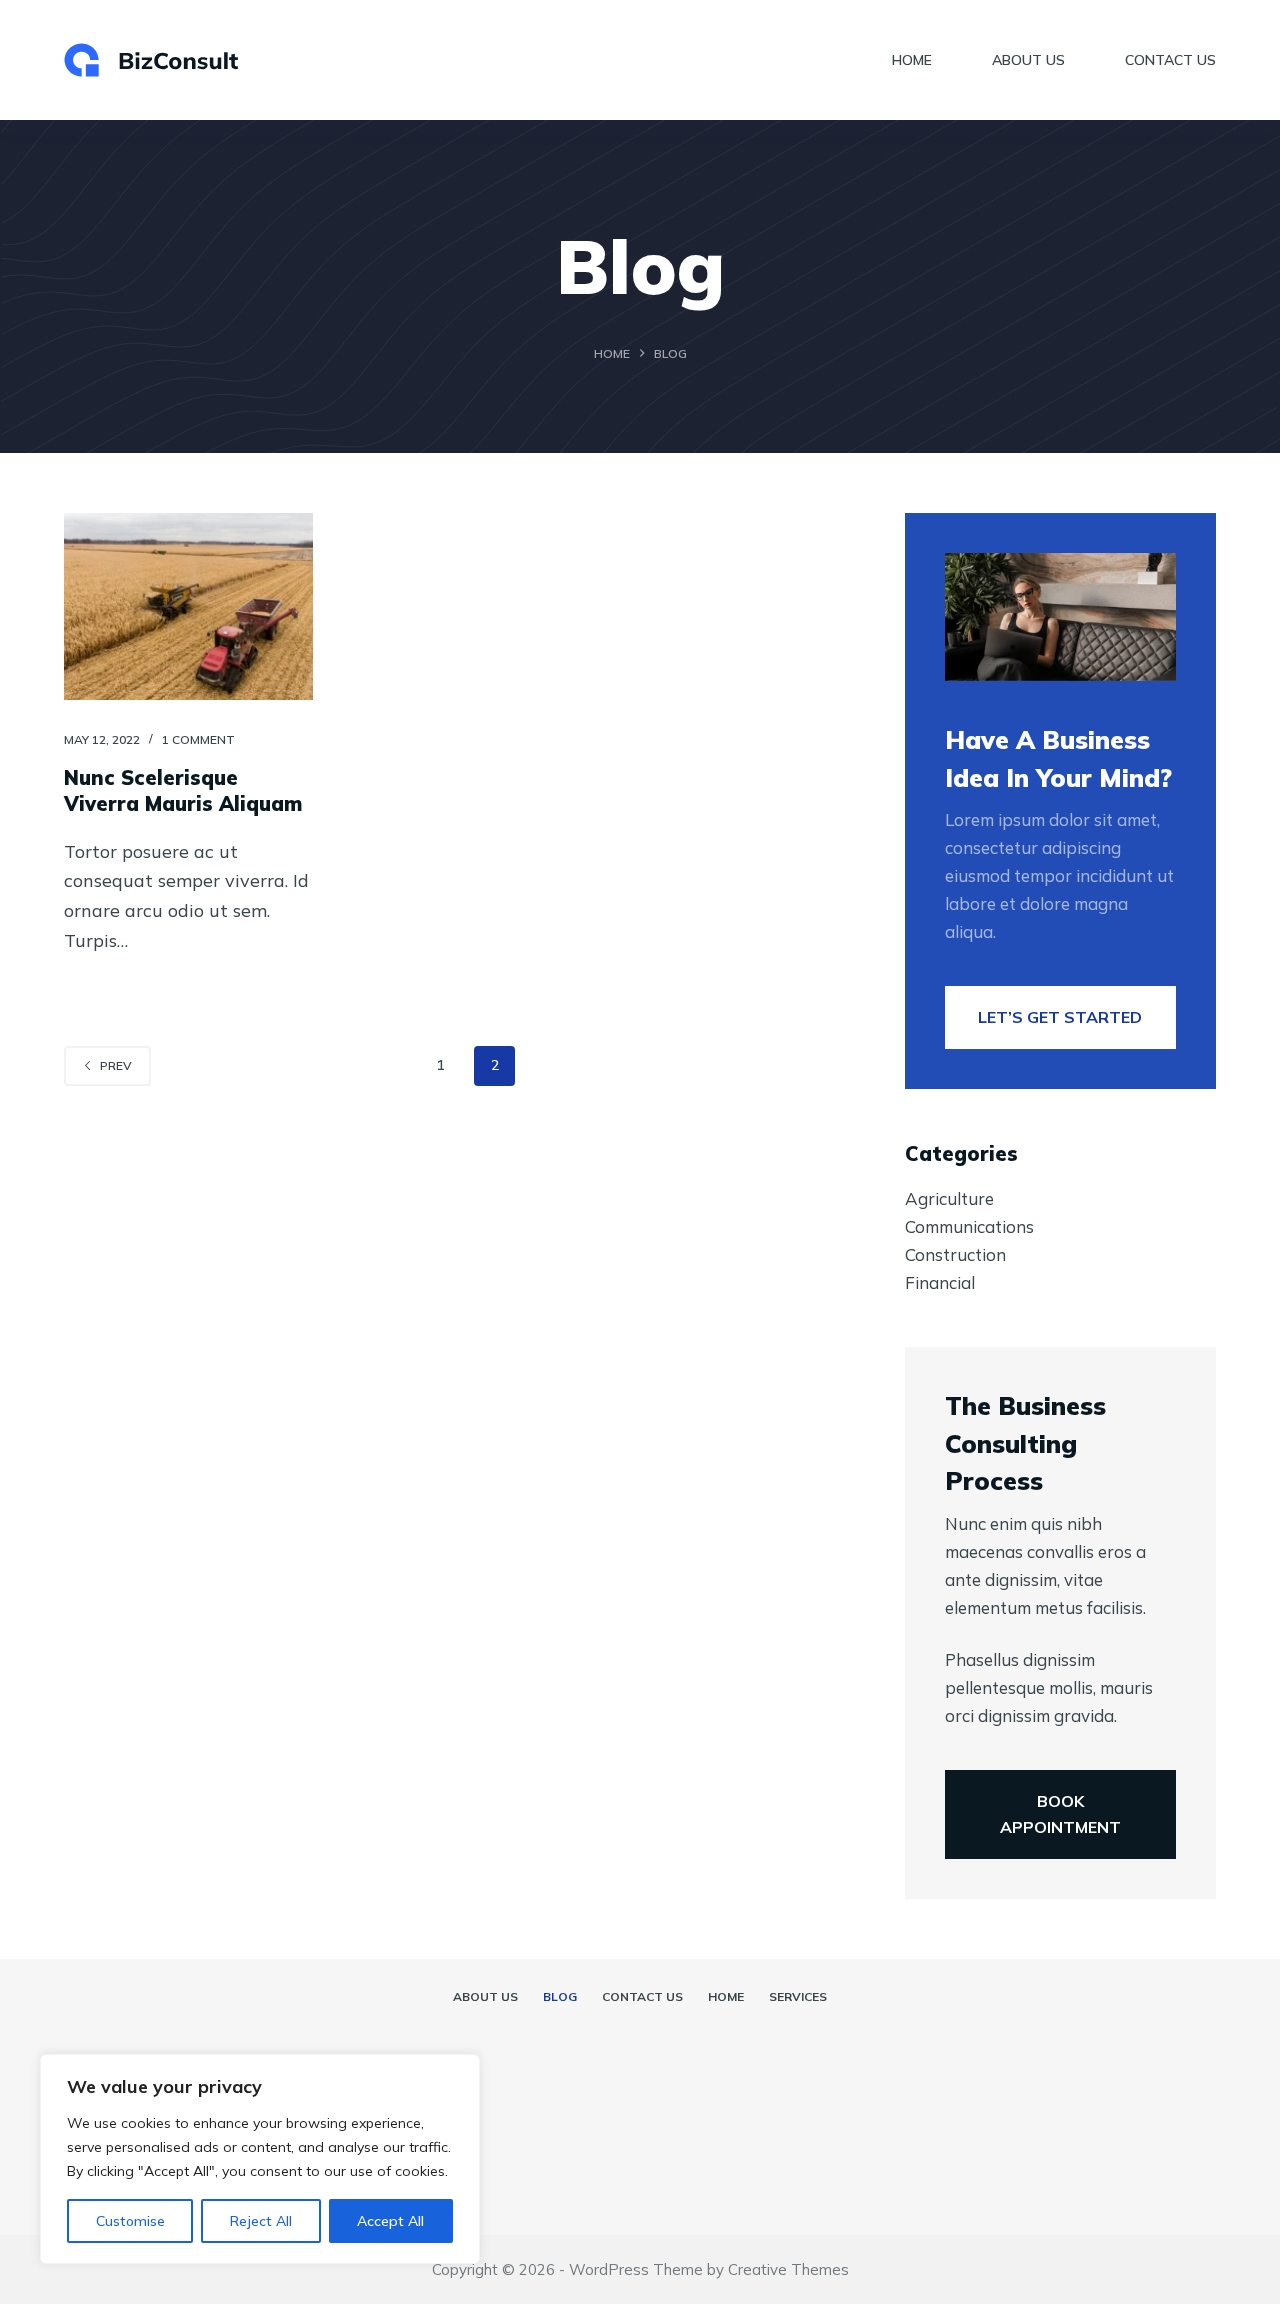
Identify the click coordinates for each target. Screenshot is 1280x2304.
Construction (955, 1254)
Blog (560, 1996)
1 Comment (198, 739)
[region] (260, 2159)
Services (798, 1996)
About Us (1028, 60)
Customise (130, 2221)
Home (912, 60)
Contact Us (1170, 60)
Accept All (390, 2221)
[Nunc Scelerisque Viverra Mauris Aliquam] (188, 606)
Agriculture (949, 1198)
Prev (116, 1065)
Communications (969, 1226)
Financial (940, 1282)
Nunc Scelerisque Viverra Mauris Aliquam (183, 790)
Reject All (261, 2221)
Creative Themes (788, 2269)
